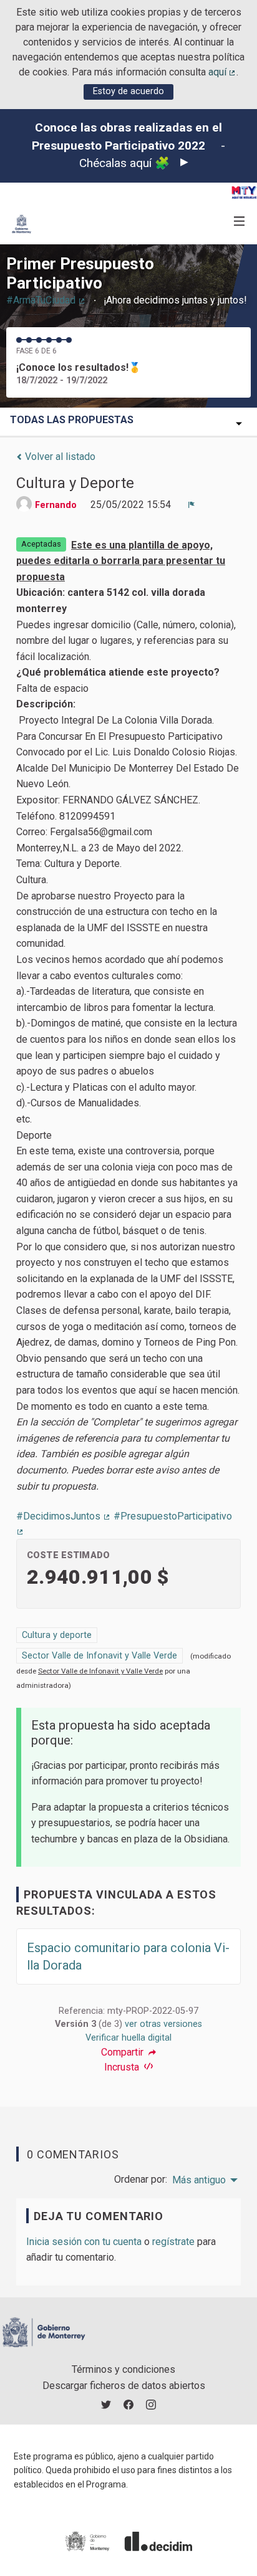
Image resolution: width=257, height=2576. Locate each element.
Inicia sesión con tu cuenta (84, 2242)
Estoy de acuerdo (128, 91)
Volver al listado (59, 457)
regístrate (173, 2242)
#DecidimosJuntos (64, 1516)
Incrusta (123, 2067)
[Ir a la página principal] (22, 224)
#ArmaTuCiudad (46, 300)
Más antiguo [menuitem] (199, 2180)
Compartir (124, 2052)
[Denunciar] (192, 505)
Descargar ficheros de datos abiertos (124, 2386)
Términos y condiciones (124, 2369)
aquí (223, 72)
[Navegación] (240, 222)
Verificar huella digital (128, 2038)
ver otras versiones (163, 2024)
